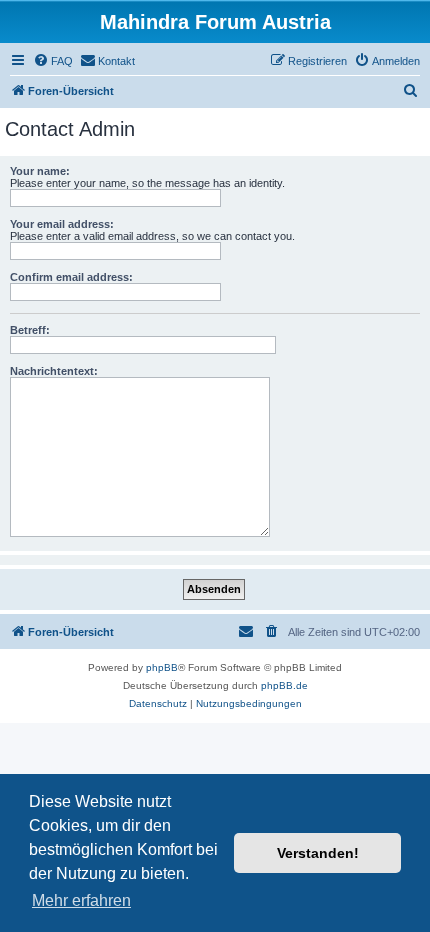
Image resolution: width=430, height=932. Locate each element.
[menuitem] (53, 61)
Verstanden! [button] (318, 853)
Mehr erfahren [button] (81, 900)
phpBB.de (284, 685)
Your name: (40, 171)
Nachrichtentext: (54, 371)
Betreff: (30, 330)
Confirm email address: (71, 277)
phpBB (162, 667)
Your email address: (62, 224)
